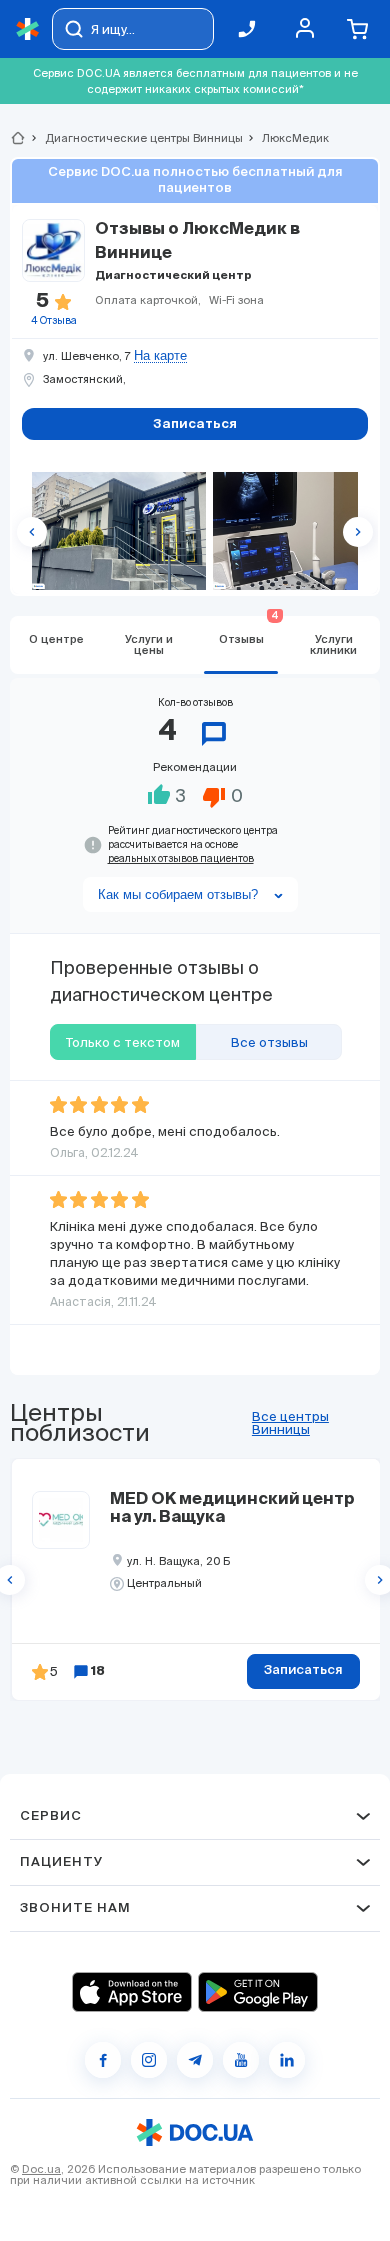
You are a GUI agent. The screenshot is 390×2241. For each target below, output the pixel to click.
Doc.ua (41, 2169)
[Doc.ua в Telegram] (195, 2060)
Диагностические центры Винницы (135, 138)
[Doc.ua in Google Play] (258, 1992)
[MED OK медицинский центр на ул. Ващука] (61, 1520)
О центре (56, 639)
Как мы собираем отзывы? (178, 894)
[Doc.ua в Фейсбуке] (103, 2060)
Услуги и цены (149, 645)
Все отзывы (269, 1042)
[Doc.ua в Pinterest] (287, 2060)
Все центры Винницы (290, 1423)
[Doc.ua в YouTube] (241, 2060)
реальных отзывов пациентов (181, 858)
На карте (160, 356)
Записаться (303, 1670)
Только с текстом (123, 1042)
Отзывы (249, 630)
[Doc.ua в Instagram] (149, 2060)
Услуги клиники (333, 645)
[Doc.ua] (28, 29)
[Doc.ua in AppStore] (132, 1992)
